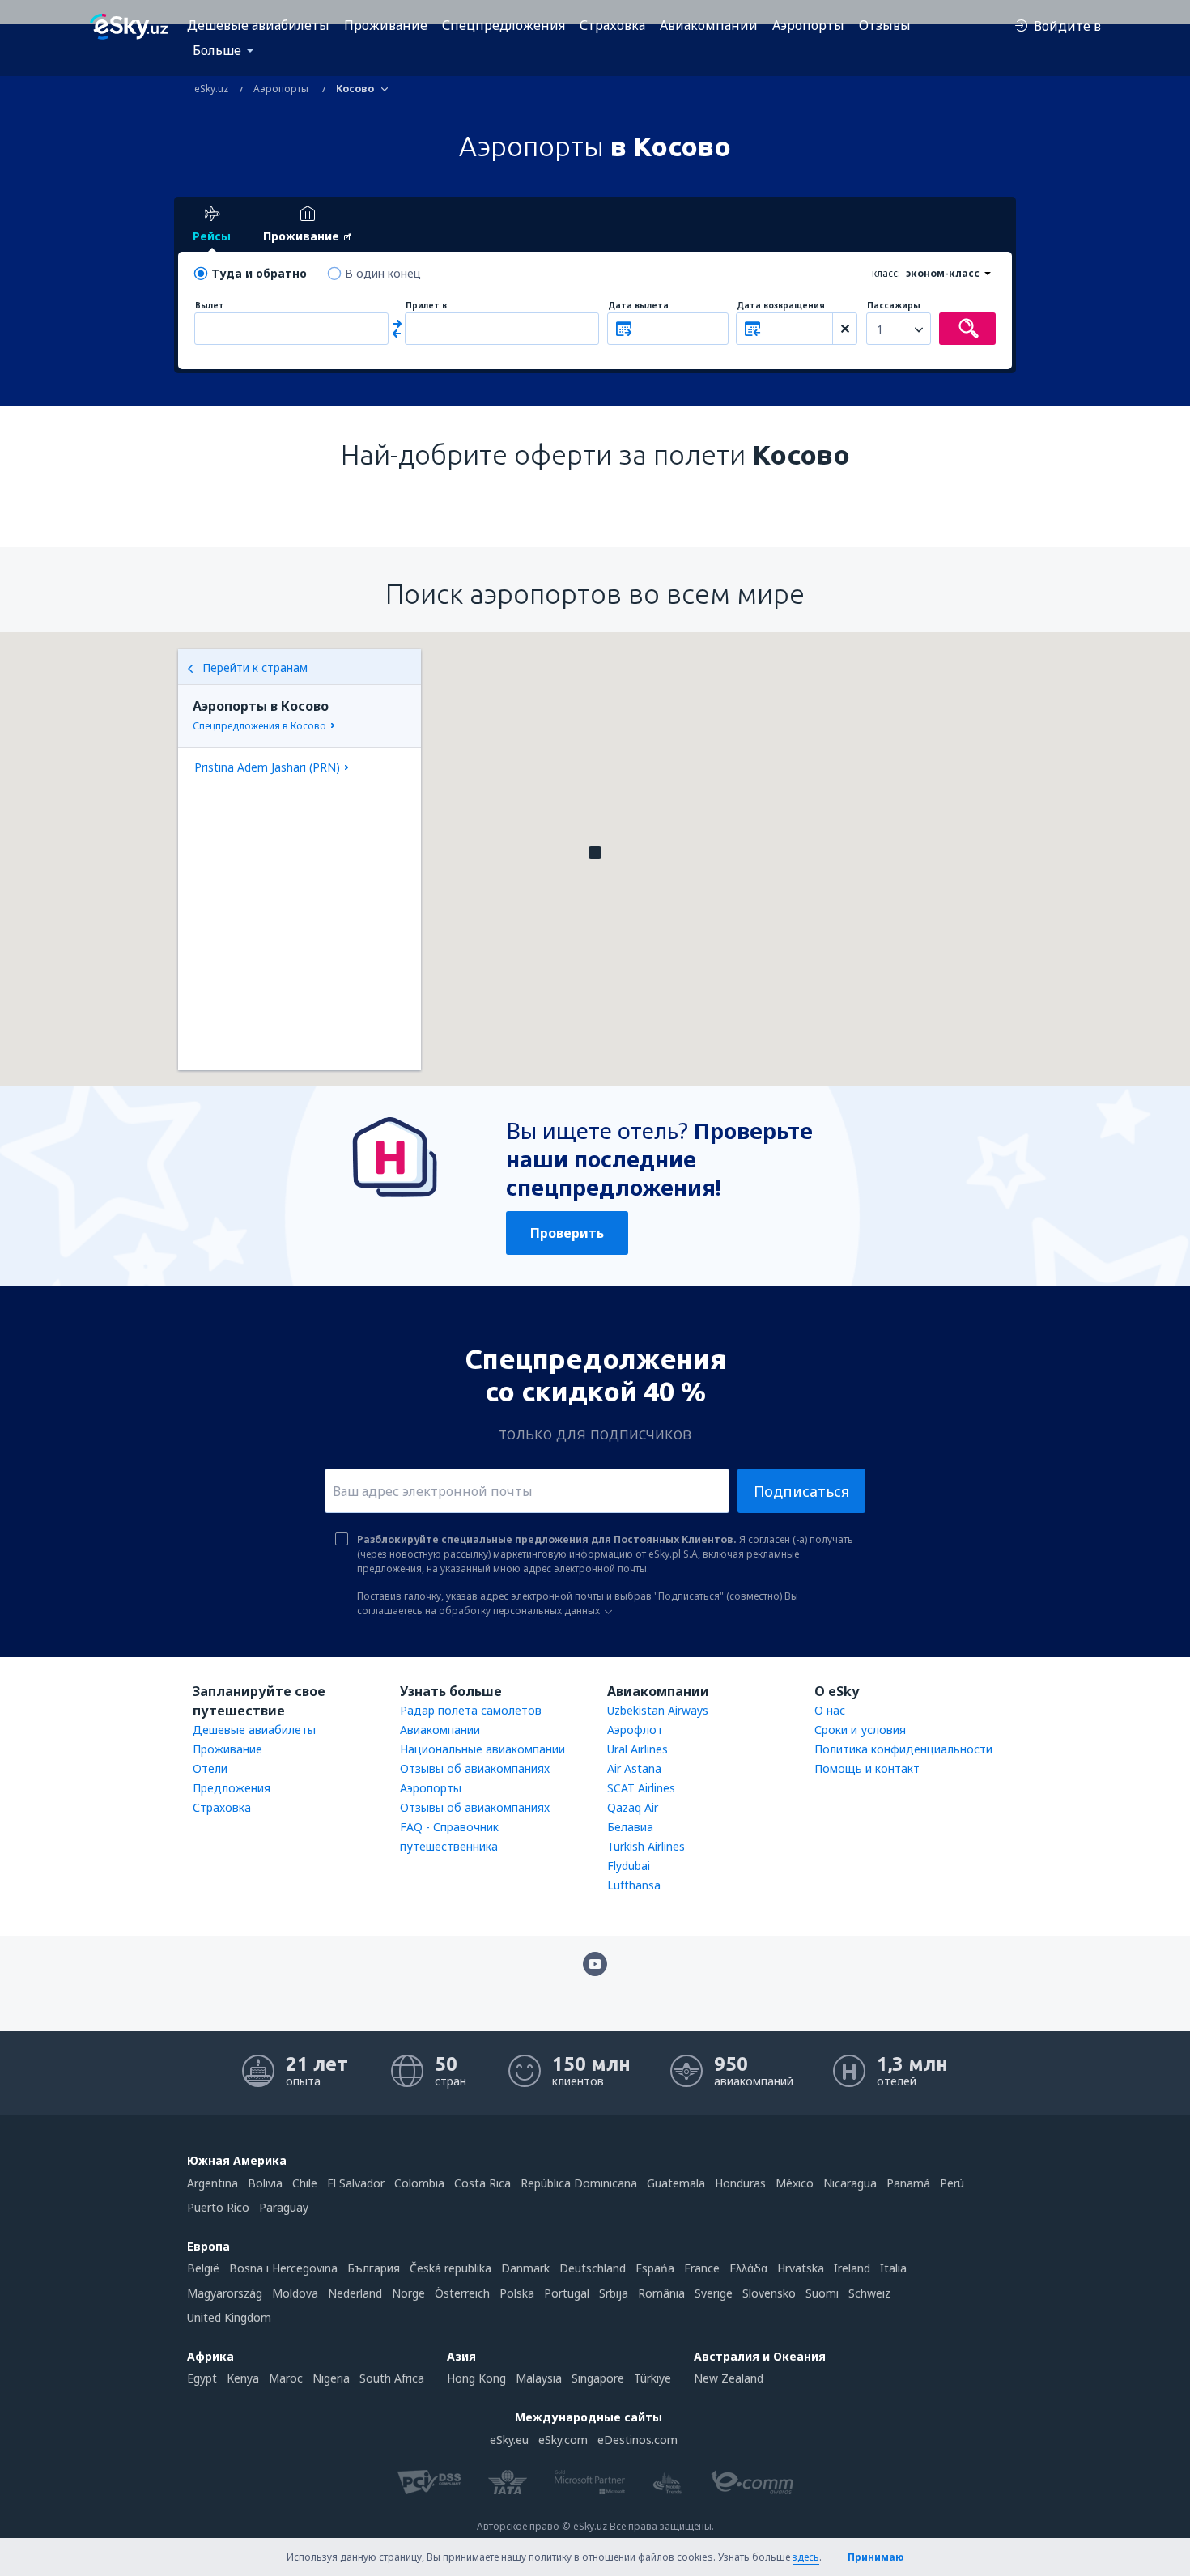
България (374, 2268)
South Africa (392, 2378)
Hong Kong (476, 2378)
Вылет (210, 306)
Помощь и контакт (867, 1768)
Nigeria (331, 2378)
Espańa (655, 2268)
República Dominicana (579, 2183)
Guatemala (676, 2183)
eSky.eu (509, 2440)
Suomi (822, 2293)
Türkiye (652, 2378)
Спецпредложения (504, 25)
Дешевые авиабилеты (258, 25)
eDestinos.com (637, 2440)
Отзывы (885, 25)
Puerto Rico (218, 2207)
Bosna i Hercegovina (283, 2268)
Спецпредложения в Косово (259, 726)
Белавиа (630, 1827)
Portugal (567, 2293)
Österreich (462, 2293)
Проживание (386, 25)
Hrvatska (801, 2268)
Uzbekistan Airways (658, 1710)
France (702, 2268)
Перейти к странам (255, 667)
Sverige (714, 2293)
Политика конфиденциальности (903, 1749)
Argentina (212, 2183)
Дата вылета (638, 306)
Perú (952, 2183)
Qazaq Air (633, 1807)
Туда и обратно (259, 273)
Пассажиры (894, 306)
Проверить (567, 1233)
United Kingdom (229, 2317)
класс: (886, 273)
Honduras (740, 2183)
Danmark (525, 2268)
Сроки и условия (860, 1730)
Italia (893, 2268)
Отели (210, 1768)
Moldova (295, 2293)
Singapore (598, 2378)
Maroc (286, 2378)
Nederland (355, 2293)
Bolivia (265, 2183)
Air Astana (634, 1768)
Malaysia (539, 2378)
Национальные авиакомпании (482, 1749)
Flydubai (629, 1866)
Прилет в (426, 306)
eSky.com (563, 2440)
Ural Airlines (637, 1749)
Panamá (908, 2183)
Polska (517, 2293)
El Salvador (356, 2183)
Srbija (614, 2293)
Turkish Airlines (646, 1846)
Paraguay (284, 2207)
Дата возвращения (781, 306)
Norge (408, 2293)
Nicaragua (850, 2183)
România (661, 2293)
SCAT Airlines (641, 1788)
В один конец (383, 273)
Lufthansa (634, 1885)
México (795, 2183)
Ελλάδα (748, 2268)
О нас (830, 1710)
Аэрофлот (635, 1730)
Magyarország (225, 2293)
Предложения (232, 1788)
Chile (305, 2183)
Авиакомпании (709, 25)
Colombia (419, 2183)
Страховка (612, 25)
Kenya (243, 2378)
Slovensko (769, 2293)
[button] (595, 852)
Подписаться (801, 1491)
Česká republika (450, 2268)
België (203, 2268)
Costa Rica (482, 2183)
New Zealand (729, 2378)
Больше (217, 50)
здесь (806, 2557)
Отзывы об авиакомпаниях (475, 1768)
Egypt (202, 2378)
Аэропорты (808, 25)
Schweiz (869, 2293)
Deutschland (593, 2268)
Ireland (852, 2268)
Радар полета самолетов (471, 1710)
